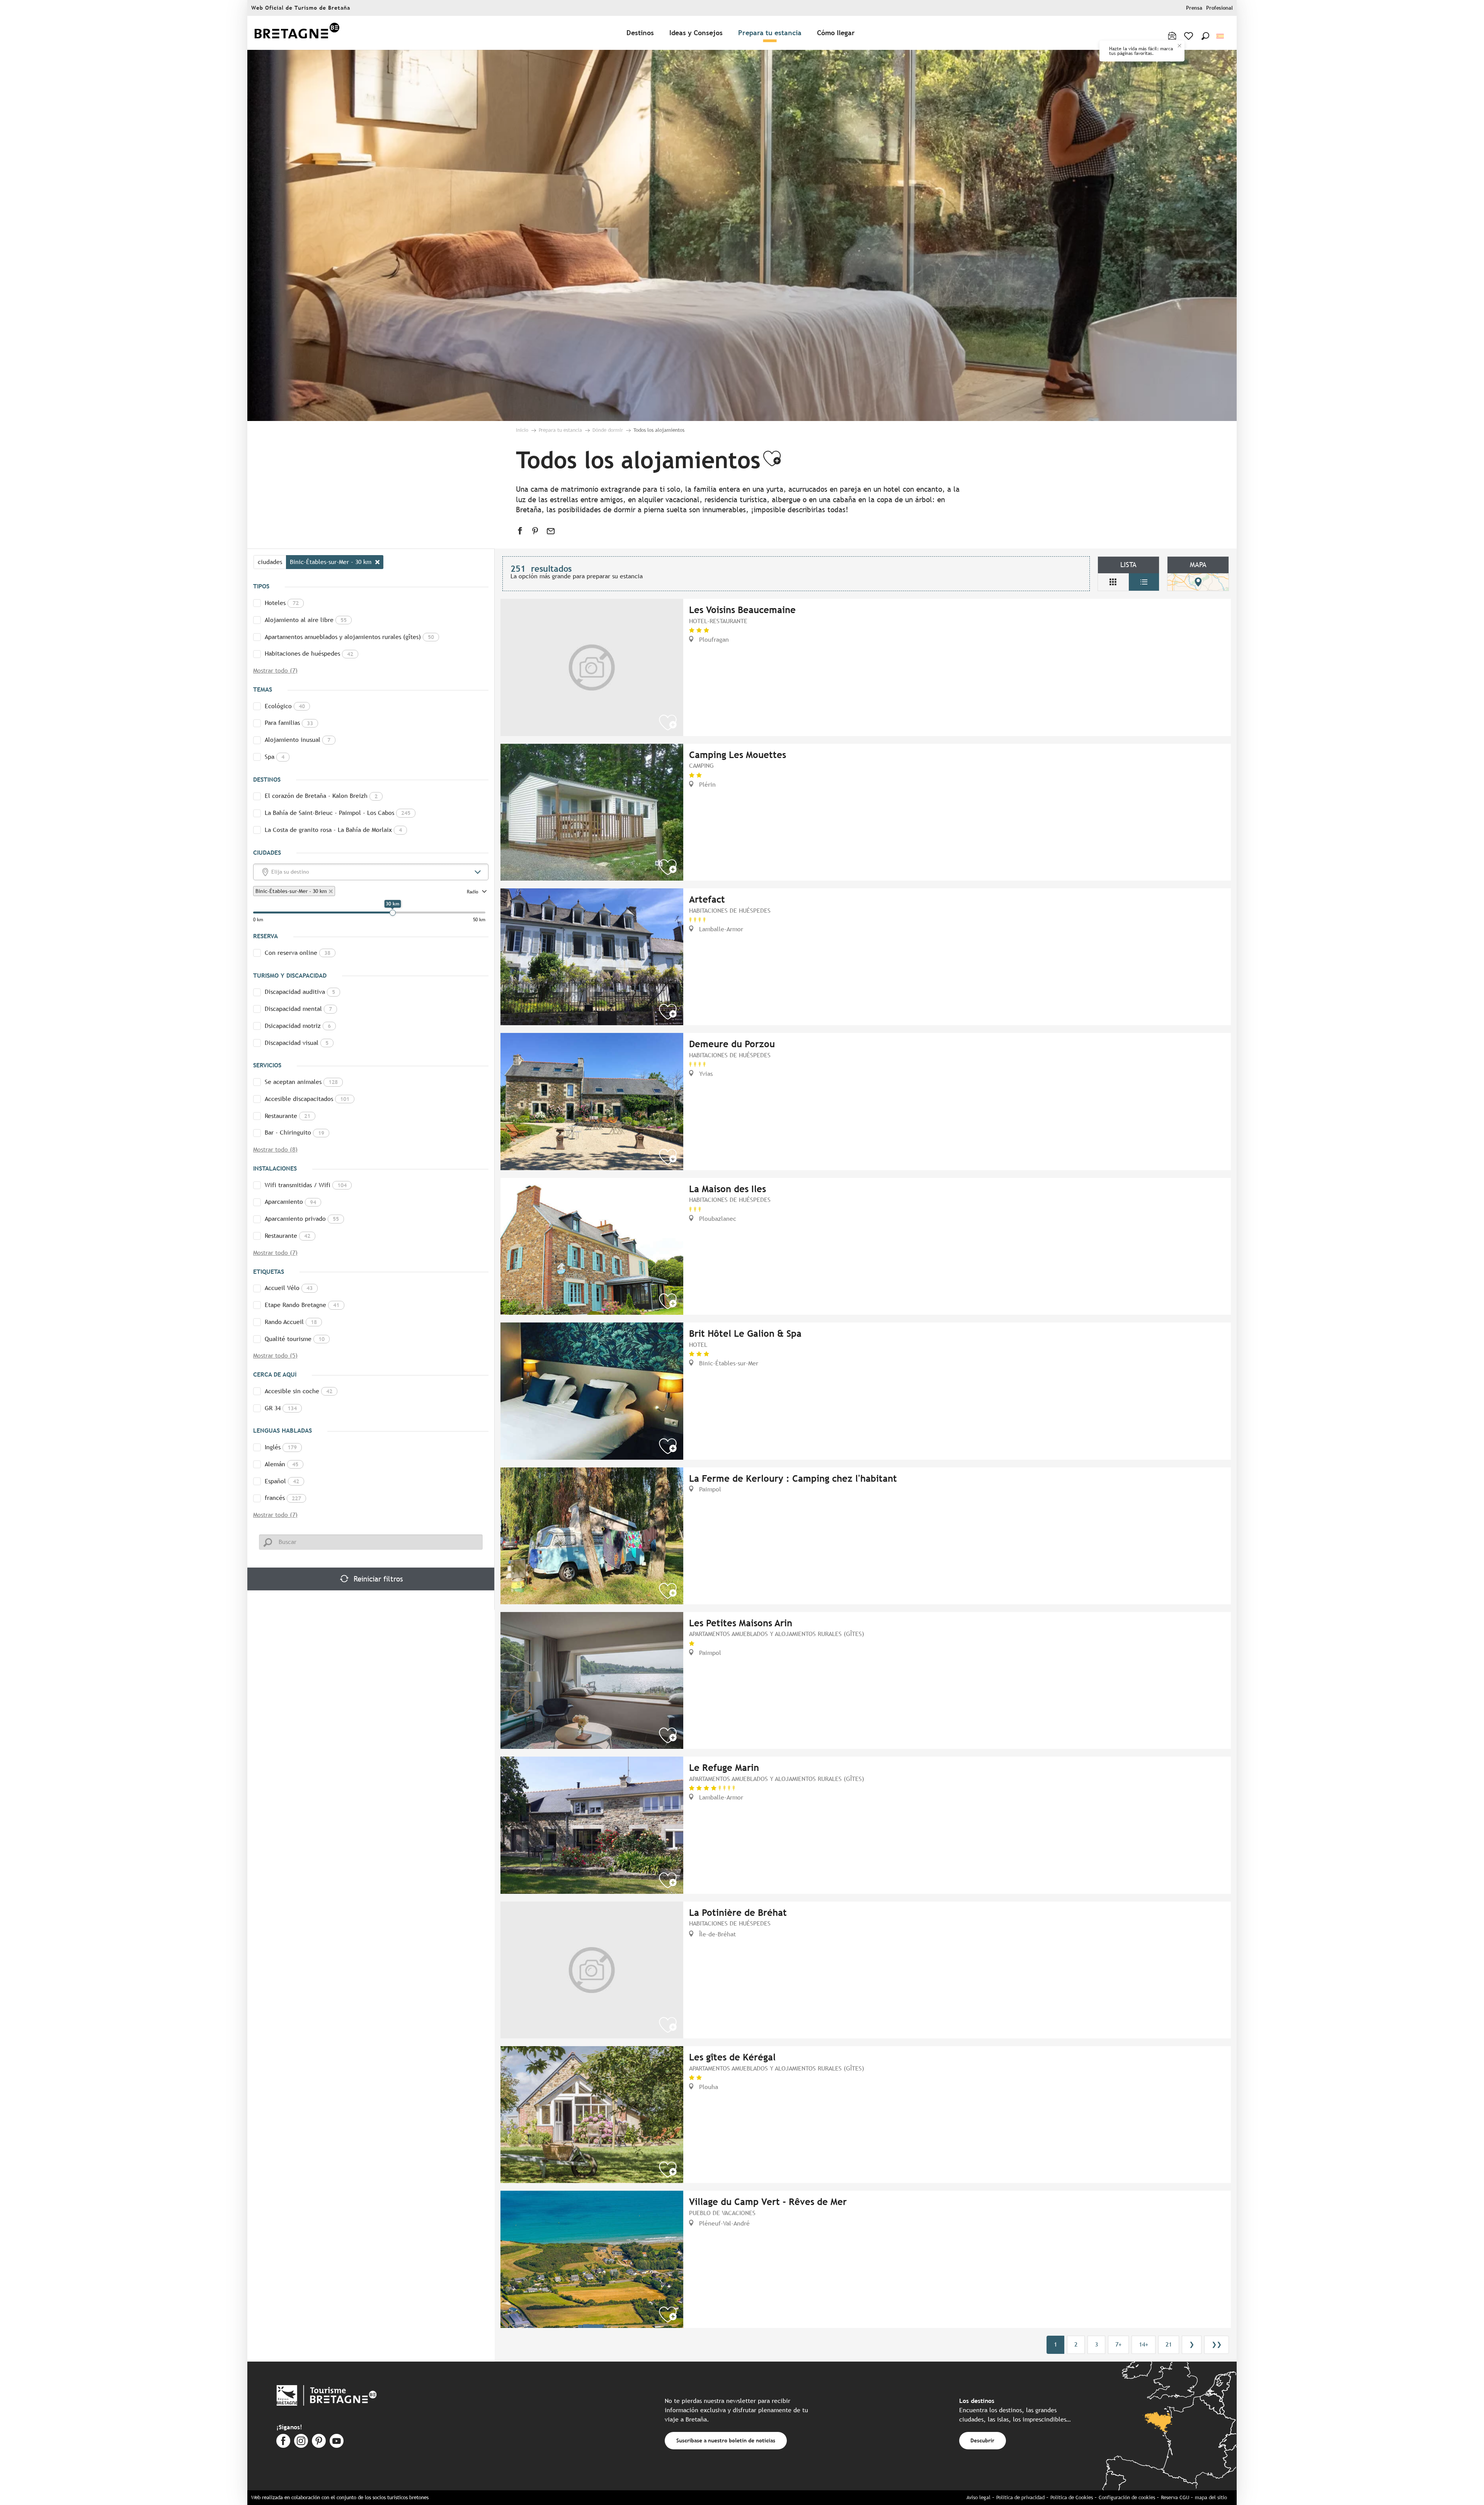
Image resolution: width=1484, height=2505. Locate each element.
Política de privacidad (1020, 2497)
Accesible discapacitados (307, 1099)
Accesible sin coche (299, 1391)
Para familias (289, 723)
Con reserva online (298, 953)
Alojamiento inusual (298, 740)
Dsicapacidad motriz (298, 1026)
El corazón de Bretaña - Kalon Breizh (321, 796)
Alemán (282, 1464)
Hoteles (282, 603)
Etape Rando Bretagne (302, 1305)
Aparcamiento (290, 1202)
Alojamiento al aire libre (306, 620)
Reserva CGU (1175, 2497)
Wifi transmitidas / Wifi (306, 1185)
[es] (1221, 36)
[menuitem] (297, 33)
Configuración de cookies (1127, 2497)
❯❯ (1217, 2344)
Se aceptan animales (301, 1082)
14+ (1144, 2344)
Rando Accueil (291, 1322)
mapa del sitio (1211, 2497)
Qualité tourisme (295, 1339)
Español (282, 1481)
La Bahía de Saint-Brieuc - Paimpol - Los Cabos (338, 813)
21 (1169, 2344)
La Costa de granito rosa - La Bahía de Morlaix (333, 830)
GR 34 (281, 1408)
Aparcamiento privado (302, 1219)
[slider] (393, 913)
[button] (1205, 36)
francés (283, 1498)
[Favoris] (1189, 36)
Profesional (1219, 8)
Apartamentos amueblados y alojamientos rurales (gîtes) (349, 637)
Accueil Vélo (289, 1288)
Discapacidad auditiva (300, 992)
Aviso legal (979, 2497)
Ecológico (285, 706)
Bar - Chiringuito (294, 1132)
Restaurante (288, 1116)
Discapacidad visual (297, 1043)
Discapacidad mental (298, 1009)
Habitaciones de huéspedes (309, 654)
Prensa (1194, 8)
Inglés (281, 1447)
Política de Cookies (1072, 2497)
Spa (275, 757)
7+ (1118, 2344)
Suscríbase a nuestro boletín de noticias (726, 2440)
